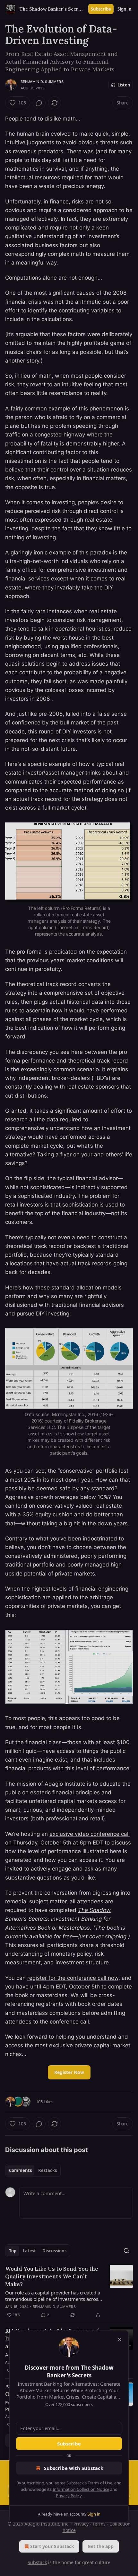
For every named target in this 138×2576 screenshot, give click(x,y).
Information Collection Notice (81, 2489)
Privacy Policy (69, 2496)
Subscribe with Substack (74, 2468)
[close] (119, 2339)
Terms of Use (100, 2483)
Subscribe (69, 2444)
